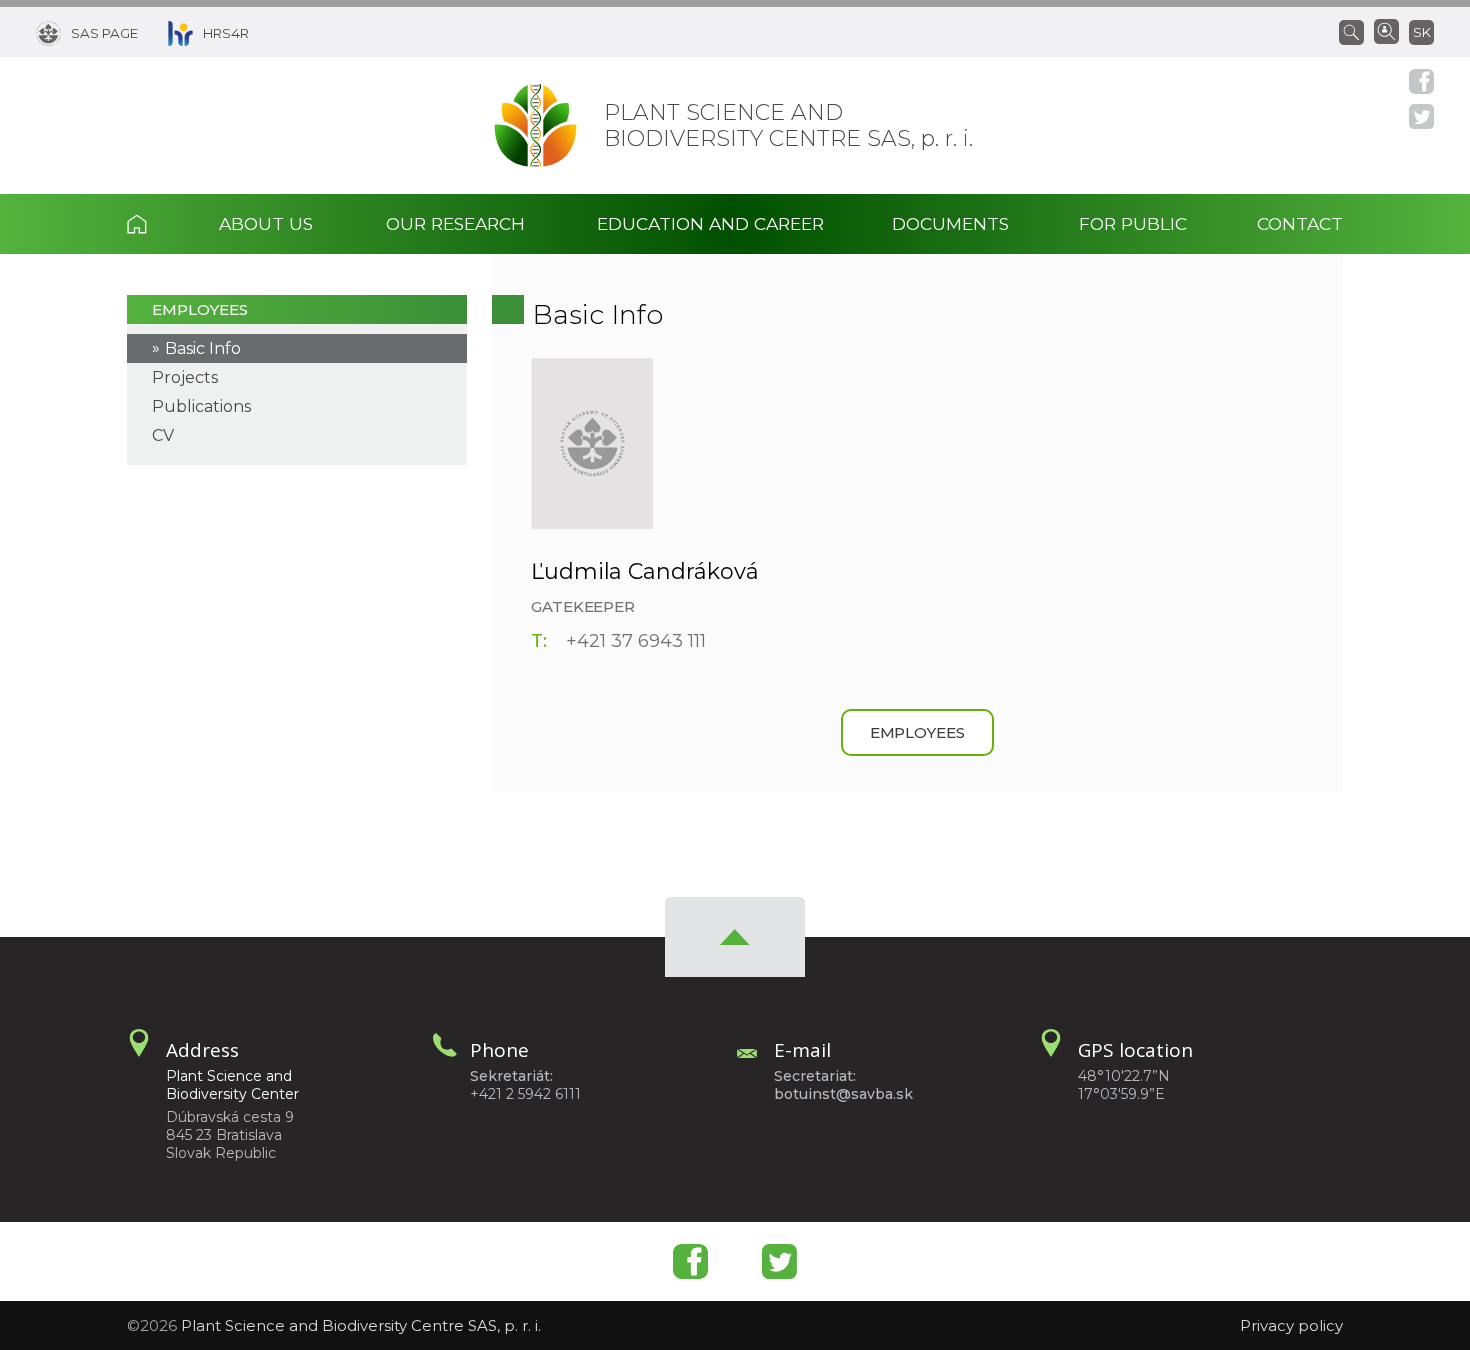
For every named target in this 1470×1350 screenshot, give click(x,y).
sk (1422, 32)
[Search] (1356, 31)
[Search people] (1386, 30)
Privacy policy (1291, 1325)
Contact (1300, 223)
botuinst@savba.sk (843, 1094)
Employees (200, 309)
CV (163, 435)
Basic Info (203, 348)
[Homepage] (535, 125)
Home (156, 224)
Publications (201, 406)
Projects (185, 377)
